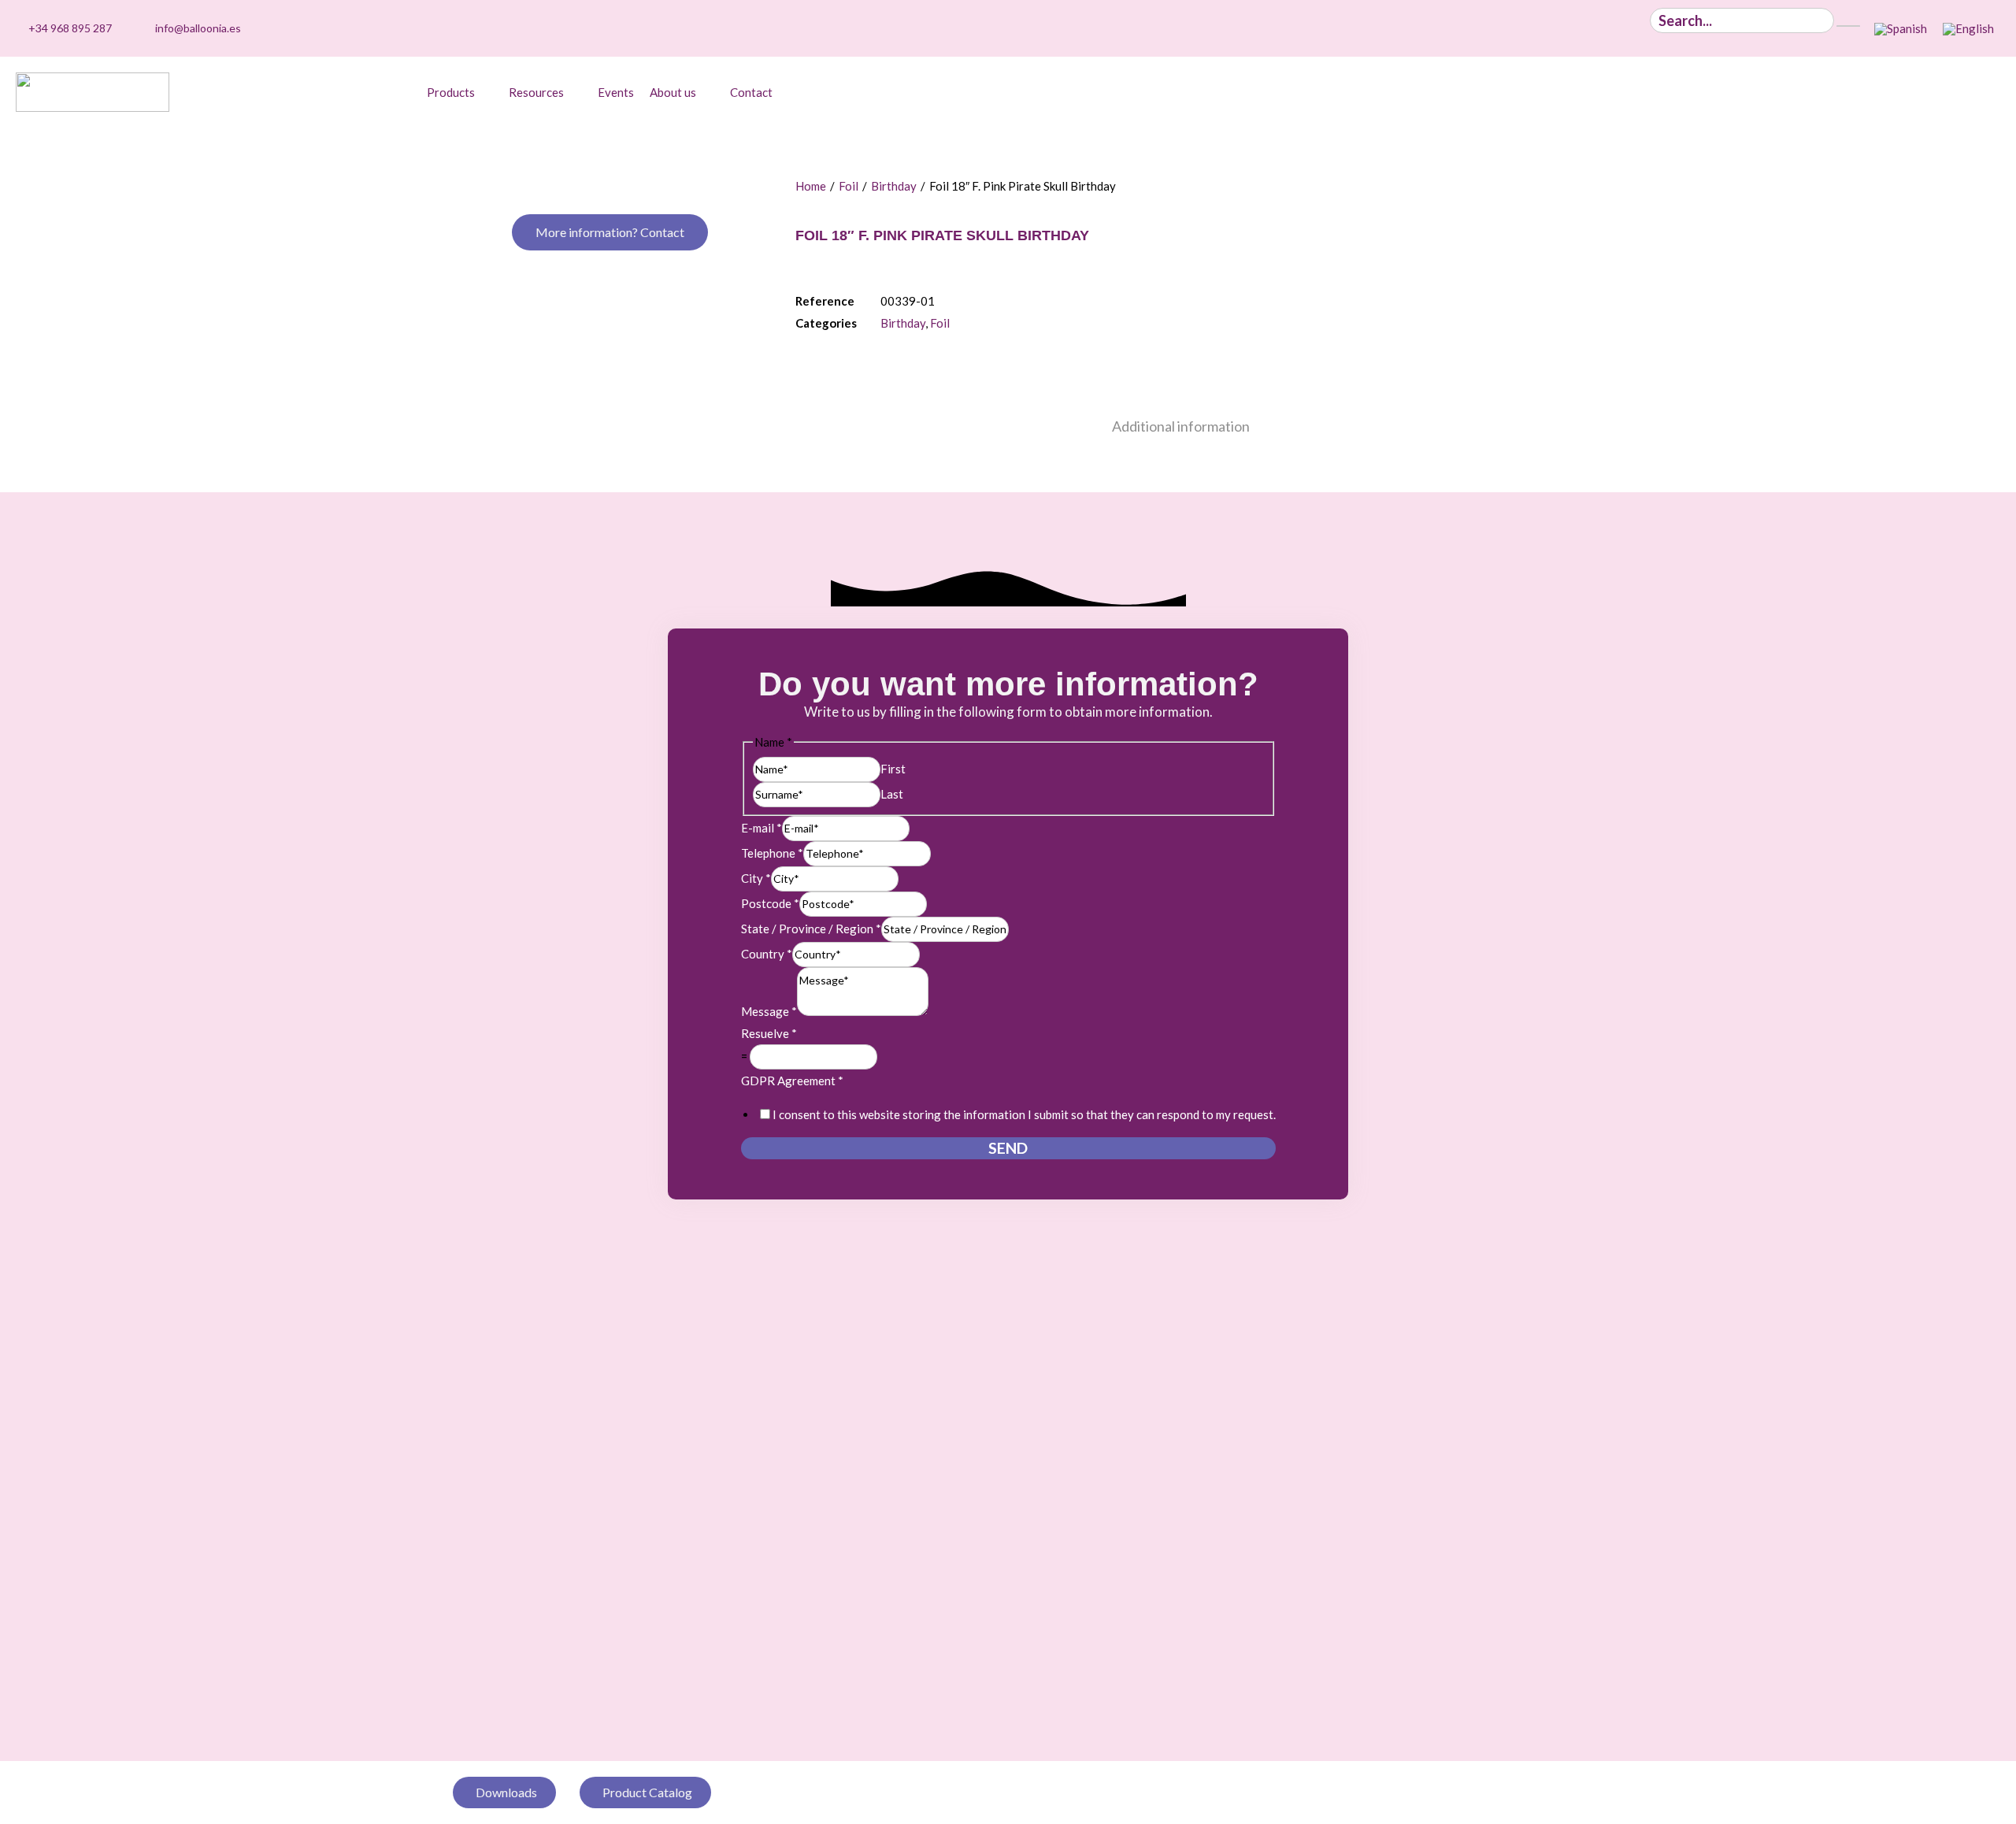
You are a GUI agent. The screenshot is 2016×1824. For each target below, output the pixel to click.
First (893, 769)
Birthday (894, 186)
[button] (460, 92)
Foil (849, 186)
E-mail (762, 828)
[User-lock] (1640, 28)
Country (767, 954)
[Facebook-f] (1615, 28)
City (756, 878)
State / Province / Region (811, 929)
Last (892, 794)
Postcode (770, 903)
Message (769, 1011)
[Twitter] (1591, 28)
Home (811, 186)
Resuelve (769, 1033)
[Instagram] (1542, 28)
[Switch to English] (1968, 29)
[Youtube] (1566, 28)
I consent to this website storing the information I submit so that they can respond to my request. (1024, 1114)
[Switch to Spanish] (1901, 29)
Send (1008, 1148)
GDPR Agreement (792, 1081)
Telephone (772, 853)
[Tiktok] (1518, 28)
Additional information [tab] (1181, 426)
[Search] (1848, 26)
